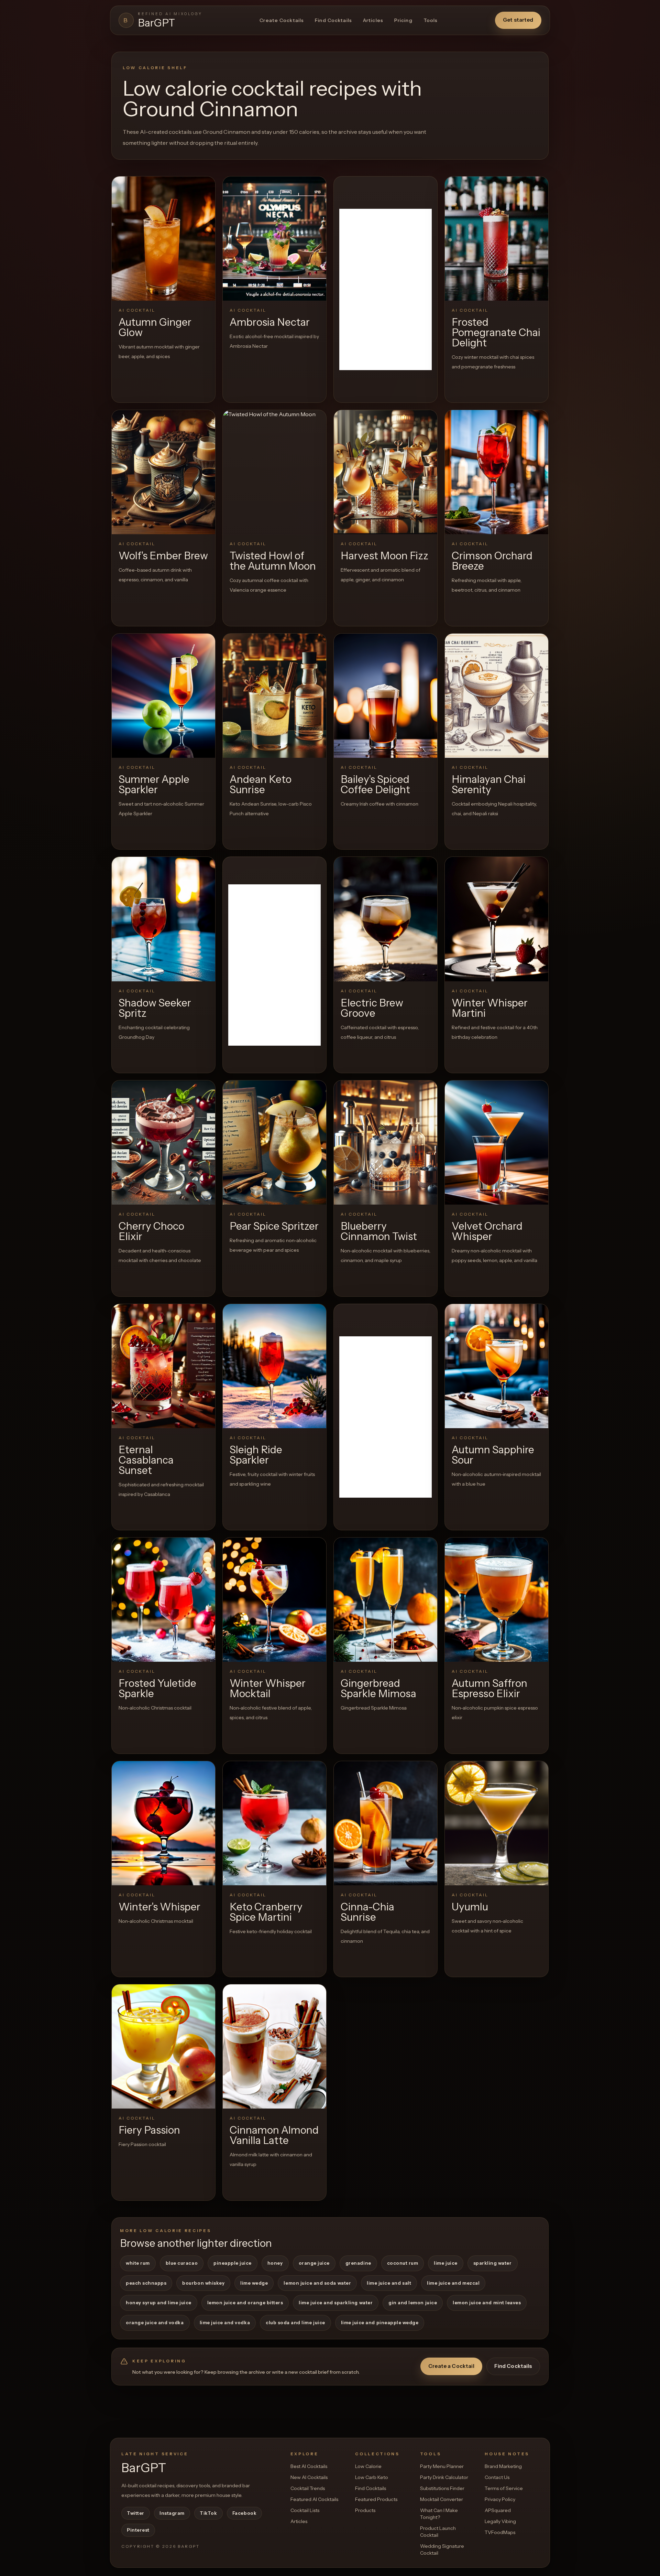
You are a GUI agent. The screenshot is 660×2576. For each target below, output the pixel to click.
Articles (373, 20)
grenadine (358, 2263)
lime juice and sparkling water (336, 2303)
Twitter (136, 2513)
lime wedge (254, 2283)
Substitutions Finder (442, 2488)
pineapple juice (233, 2263)
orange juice (314, 2263)
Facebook (244, 2513)
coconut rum (403, 2263)
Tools (431, 20)
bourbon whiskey (203, 2283)
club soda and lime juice (295, 2322)
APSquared (498, 2510)
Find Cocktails (333, 20)
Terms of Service (504, 2488)
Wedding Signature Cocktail (442, 2550)
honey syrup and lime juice (159, 2303)
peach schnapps (146, 2283)
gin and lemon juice (413, 2303)
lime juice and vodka (225, 2322)
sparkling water (493, 2263)
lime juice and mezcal (453, 2283)
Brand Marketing (503, 2466)
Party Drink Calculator (444, 2477)
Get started (518, 20)
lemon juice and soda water (317, 2283)
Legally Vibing (500, 2521)
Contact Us (497, 2477)
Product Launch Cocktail (438, 2532)
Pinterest (138, 2530)
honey (275, 2263)
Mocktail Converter (442, 2499)
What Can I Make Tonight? (439, 2514)
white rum (138, 2263)
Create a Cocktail (451, 2366)
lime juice (445, 2263)
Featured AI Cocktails (314, 2499)
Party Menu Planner (442, 2466)
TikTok (208, 2513)
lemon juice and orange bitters (245, 2303)
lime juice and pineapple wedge (380, 2322)
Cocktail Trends (308, 2488)
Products (365, 2510)
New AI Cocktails (309, 2477)
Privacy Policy (500, 2499)
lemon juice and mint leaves (487, 2303)
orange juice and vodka (155, 2322)
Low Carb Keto (372, 2477)
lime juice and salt (389, 2283)
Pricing (403, 20)
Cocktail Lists (305, 2510)
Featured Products (376, 2499)
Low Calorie (368, 2466)
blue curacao (182, 2263)
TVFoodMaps (500, 2532)
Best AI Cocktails (309, 2466)
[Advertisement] (386, 289)
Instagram (172, 2513)
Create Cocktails (282, 20)
